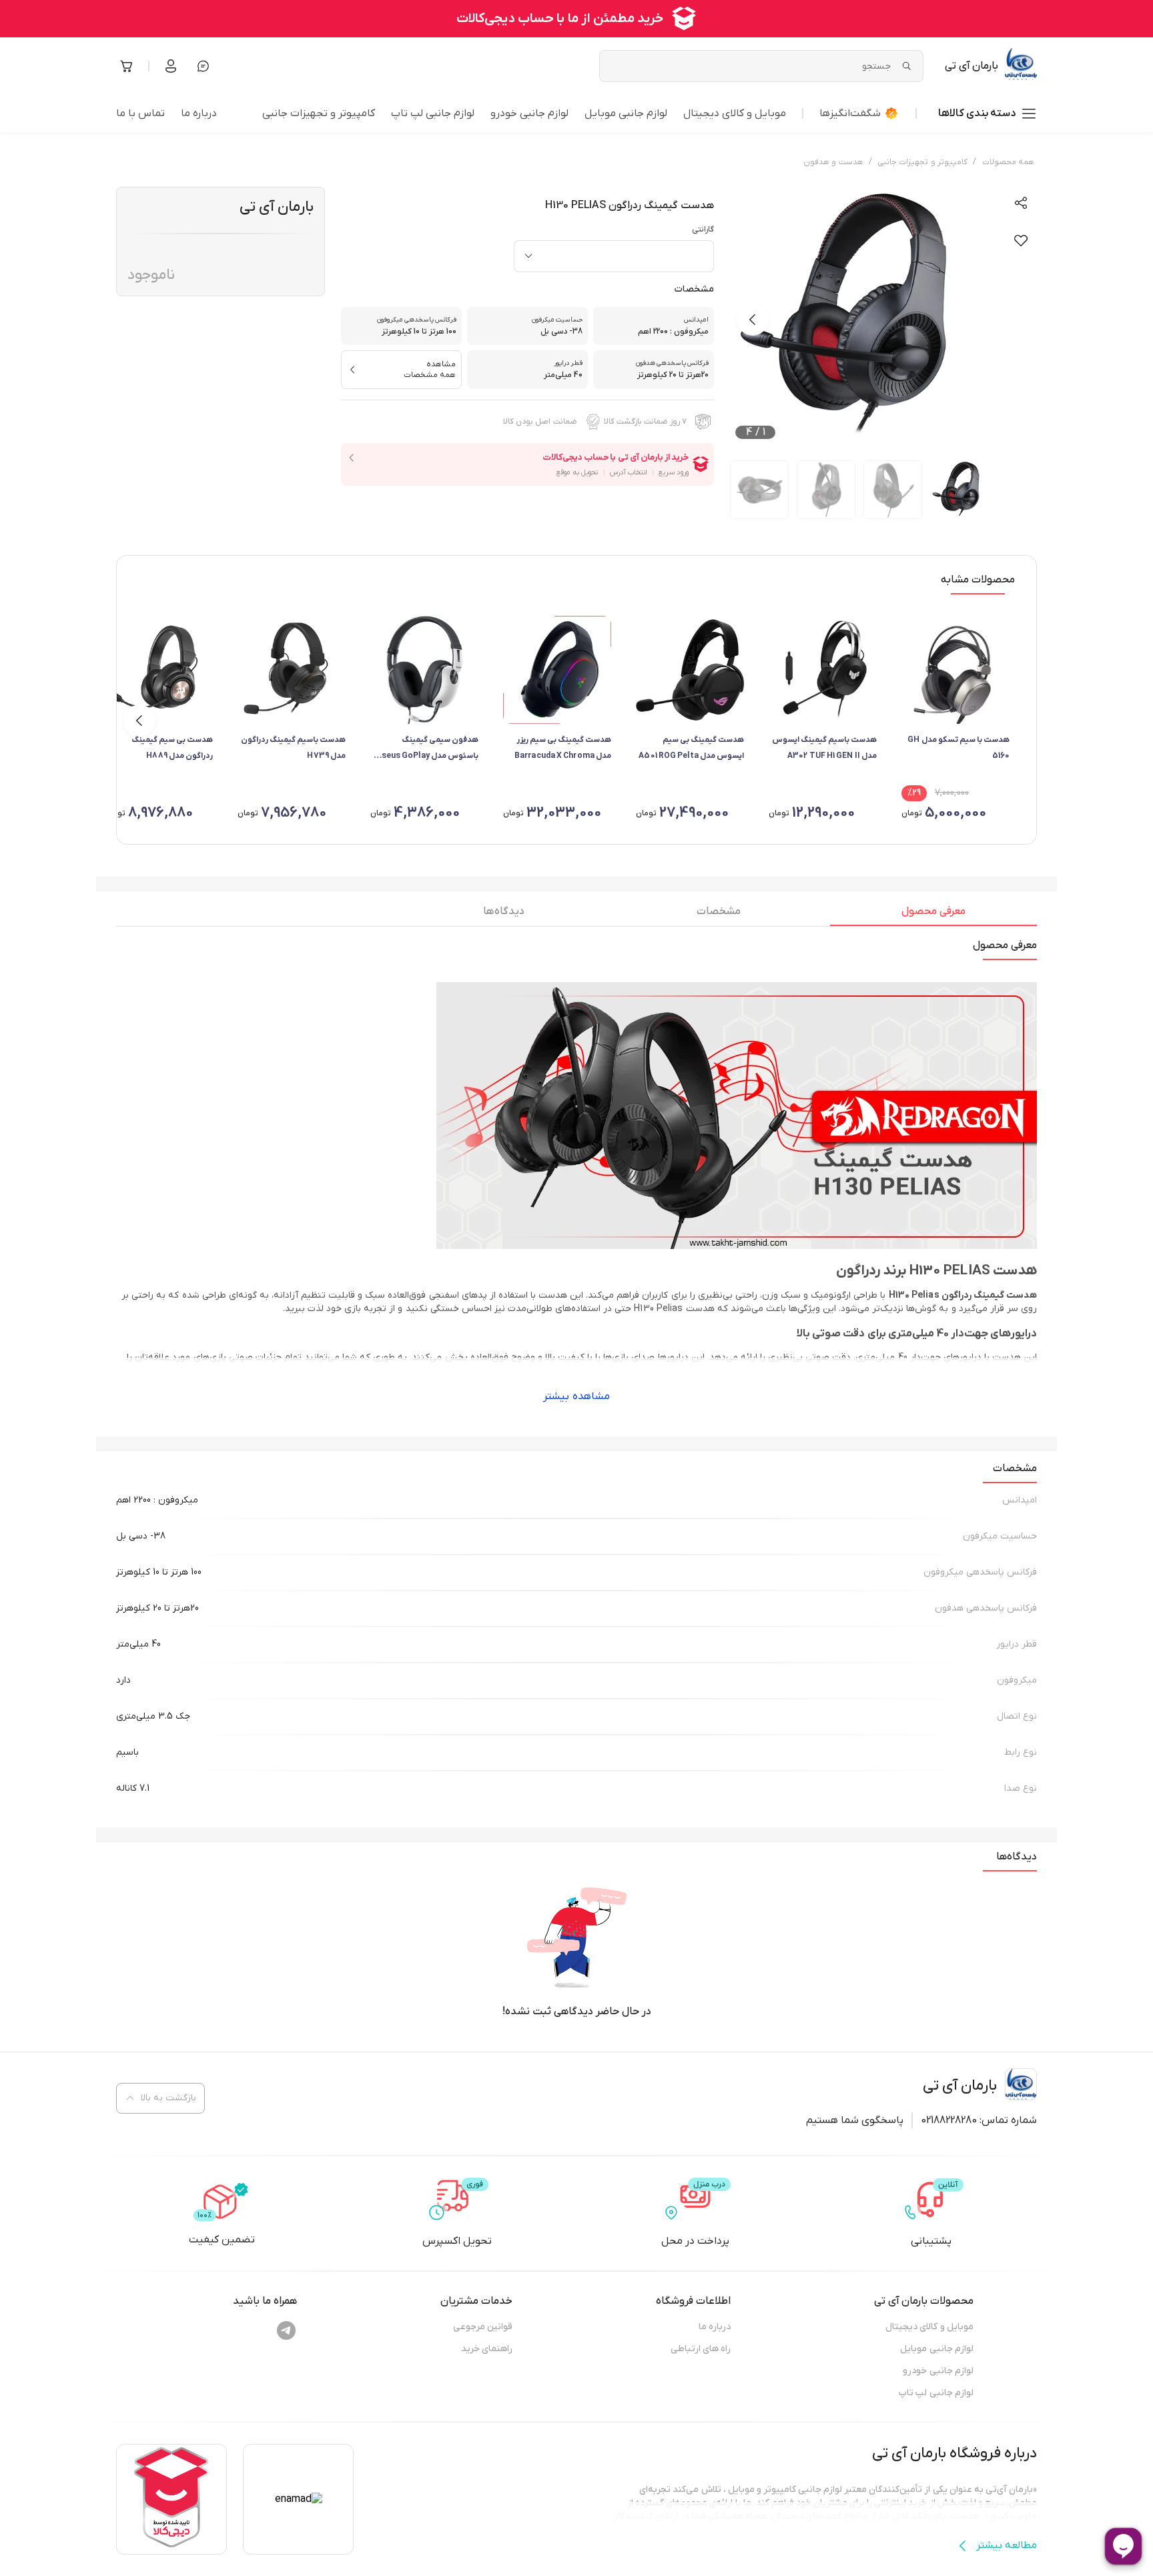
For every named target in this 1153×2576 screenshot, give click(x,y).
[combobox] (614, 256)
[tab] (933, 915)
